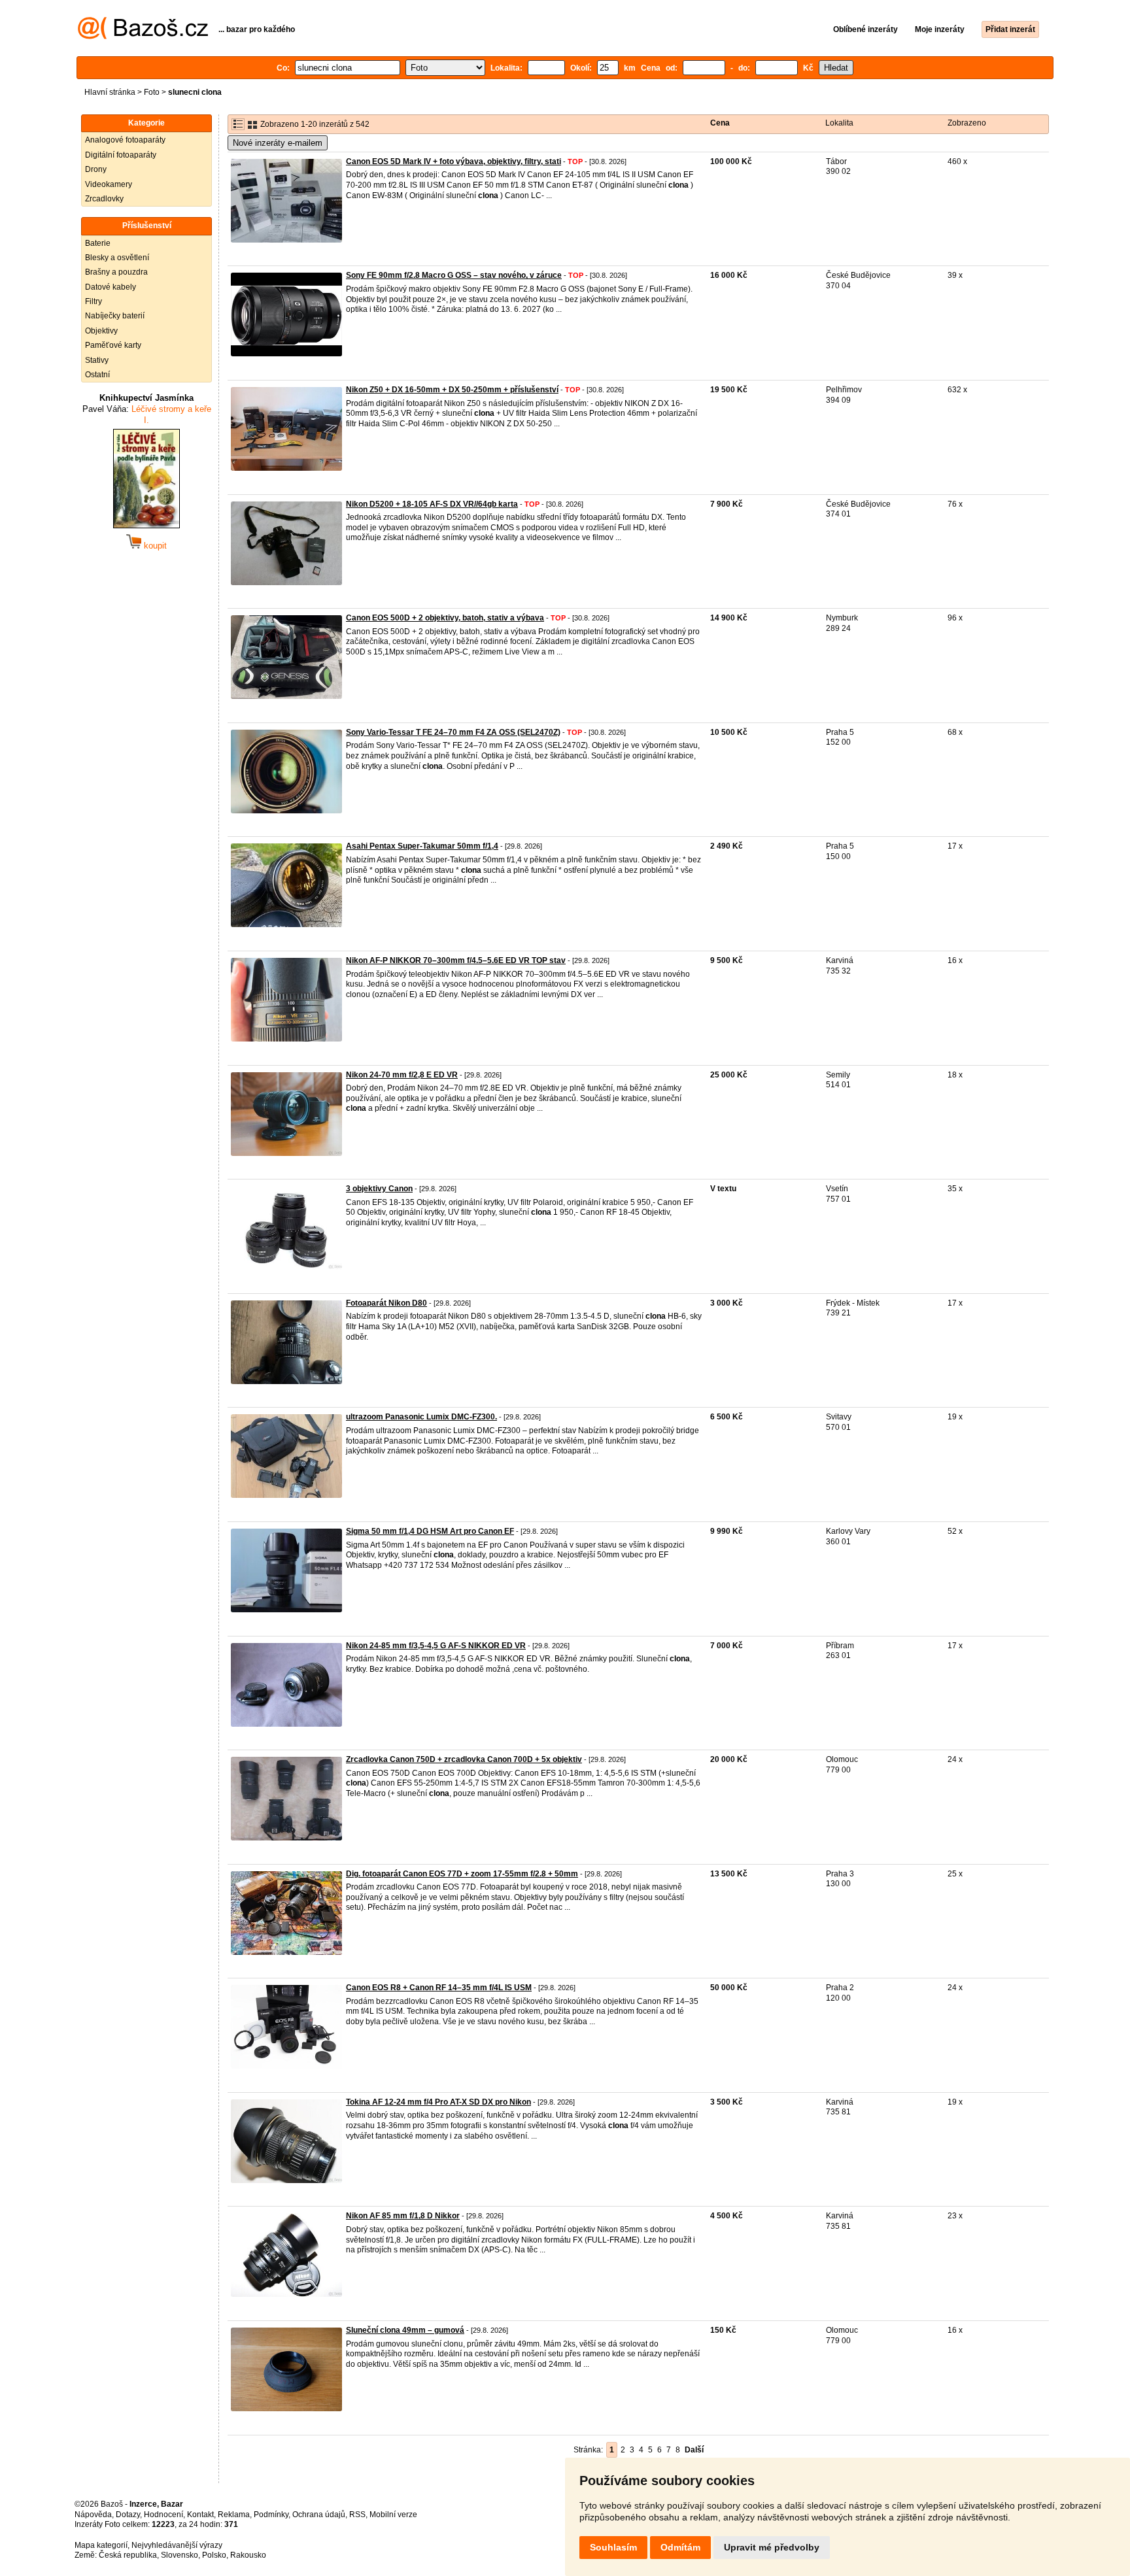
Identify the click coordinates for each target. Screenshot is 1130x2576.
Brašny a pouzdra (116, 272)
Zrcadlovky (104, 199)
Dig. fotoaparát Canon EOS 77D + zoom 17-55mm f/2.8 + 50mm (462, 1874)
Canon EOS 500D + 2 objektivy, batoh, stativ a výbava (445, 618)
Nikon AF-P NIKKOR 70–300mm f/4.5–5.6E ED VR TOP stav (456, 960)
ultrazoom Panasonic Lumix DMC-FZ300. (421, 1417)
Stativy (97, 360)
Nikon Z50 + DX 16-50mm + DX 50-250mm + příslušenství (452, 390)
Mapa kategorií (101, 2545)
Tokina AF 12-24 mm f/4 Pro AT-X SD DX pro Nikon (438, 2102)
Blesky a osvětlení (117, 258)
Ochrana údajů (319, 2515)
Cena (720, 123)
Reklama (234, 2515)
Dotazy (128, 2515)
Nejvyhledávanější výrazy (177, 2545)
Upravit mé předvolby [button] (772, 2547)
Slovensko (180, 2555)
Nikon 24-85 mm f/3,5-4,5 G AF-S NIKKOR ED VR (436, 1646)
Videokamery (109, 184)
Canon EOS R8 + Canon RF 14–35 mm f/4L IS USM (439, 1988)
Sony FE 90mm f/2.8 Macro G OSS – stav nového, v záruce (454, 275)
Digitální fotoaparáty (121, 155)
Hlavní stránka (110, 92)
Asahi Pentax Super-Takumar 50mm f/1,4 (422, 846)
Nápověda (93, 2515)
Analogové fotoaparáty (125, 140)
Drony (96, 169)
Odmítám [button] (680, 2547)
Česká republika (128, 2555)
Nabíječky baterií (115, 316)
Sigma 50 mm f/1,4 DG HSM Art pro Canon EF (430, 1531)
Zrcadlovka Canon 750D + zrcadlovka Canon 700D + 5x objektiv (464, 1759)
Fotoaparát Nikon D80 (386, 1303)
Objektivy (101, 331)
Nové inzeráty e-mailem (278, 143)
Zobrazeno (967, 123)
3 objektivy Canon (379, 1189)
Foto (152, 92)
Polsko (214, 2555)
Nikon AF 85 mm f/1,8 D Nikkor (403, 2216)
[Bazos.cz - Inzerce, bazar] (143, 37)
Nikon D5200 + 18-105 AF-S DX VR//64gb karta (432, 504)
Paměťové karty (113, 345)
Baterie (98, 243)
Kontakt (200, 2515)
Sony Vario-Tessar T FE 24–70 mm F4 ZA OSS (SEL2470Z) (453, 732)
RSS (357, 2515)
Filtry (94, 301)
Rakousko (248, 2555)
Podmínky (271, 2515)
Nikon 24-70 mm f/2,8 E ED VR (402, 1075)
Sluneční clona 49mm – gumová (405, 2330)
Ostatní (97, 375)
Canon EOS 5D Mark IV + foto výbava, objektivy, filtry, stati (454, 161)
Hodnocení (163, 2515)
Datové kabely (111, 287)
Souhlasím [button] (613, 2547)
